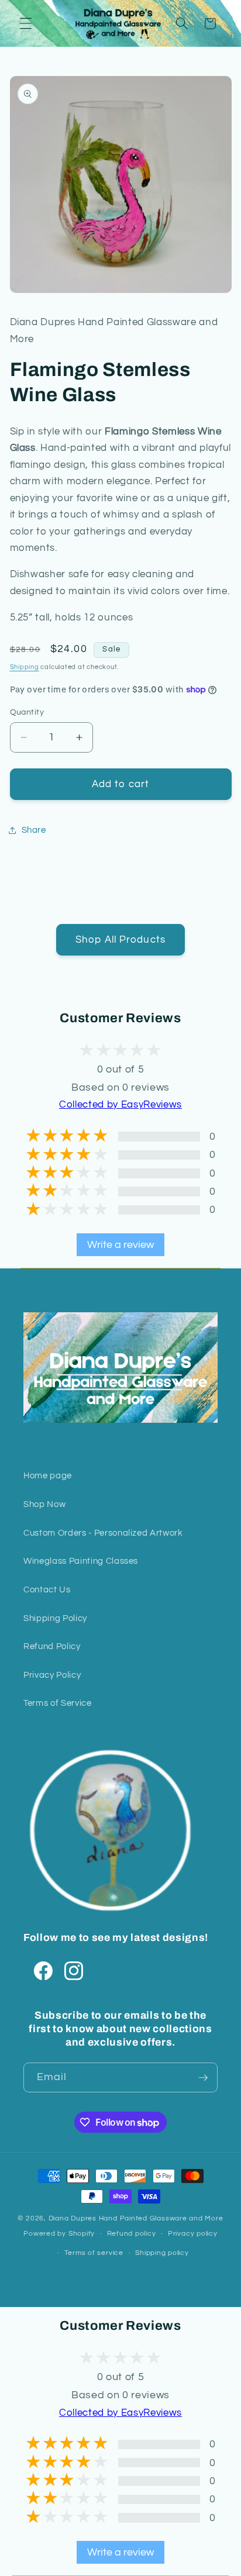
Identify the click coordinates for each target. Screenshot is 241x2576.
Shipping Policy (55, 1618)
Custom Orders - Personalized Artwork (103, 1533)
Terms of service (94, 2253)
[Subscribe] (203, 2078)
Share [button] (34, 830)
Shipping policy (162, 2253)
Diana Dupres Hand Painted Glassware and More (136, 2218)
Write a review (120, 1245)
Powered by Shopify (59, 2234)
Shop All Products (120, 939)
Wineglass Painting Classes (81, 1561)
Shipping (25, 667)
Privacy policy (193, 2234)
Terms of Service (58, 1703)
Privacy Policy (52, 1675)
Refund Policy (52, 1646)
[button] (26, 23)
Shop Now (44, 1504)
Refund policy (132, 2234)
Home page (48, 1475)
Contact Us (47, 1589)
